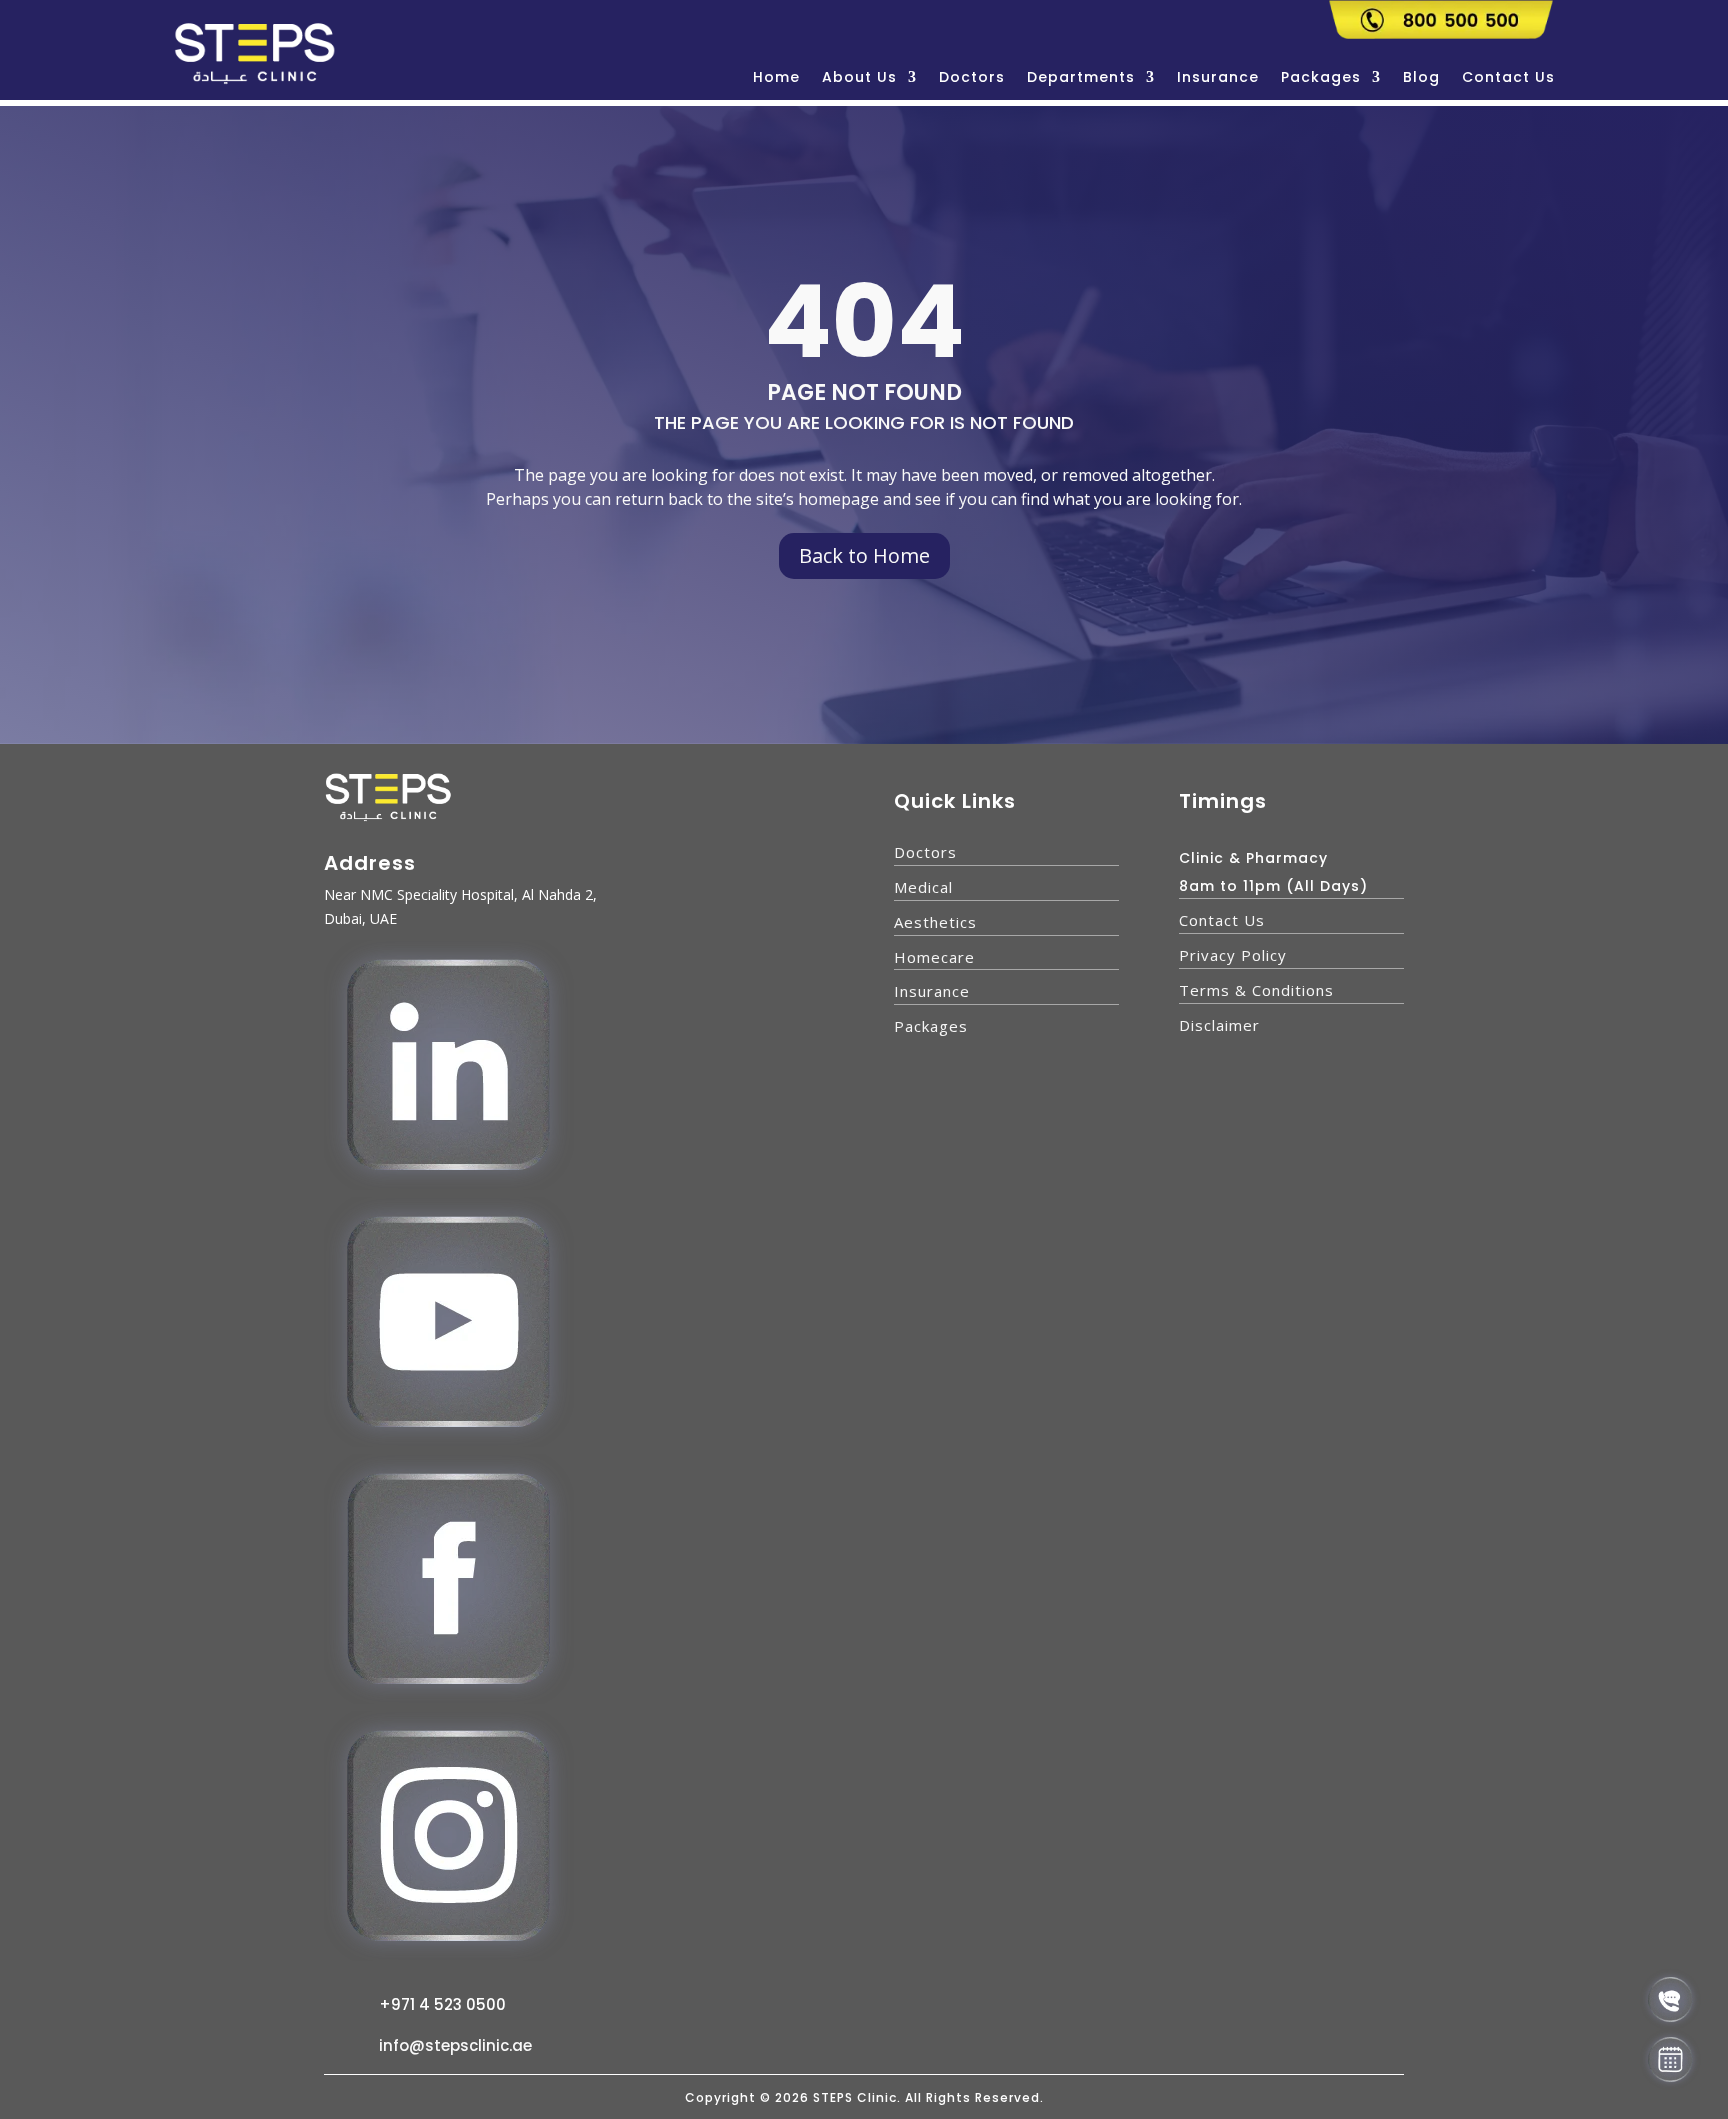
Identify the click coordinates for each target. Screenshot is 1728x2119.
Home (776, 78)
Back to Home (864, 555)
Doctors (972, 78)
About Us (859, 78)
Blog (1421, 78)
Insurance (1218, 78)
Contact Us (1508, 78)
